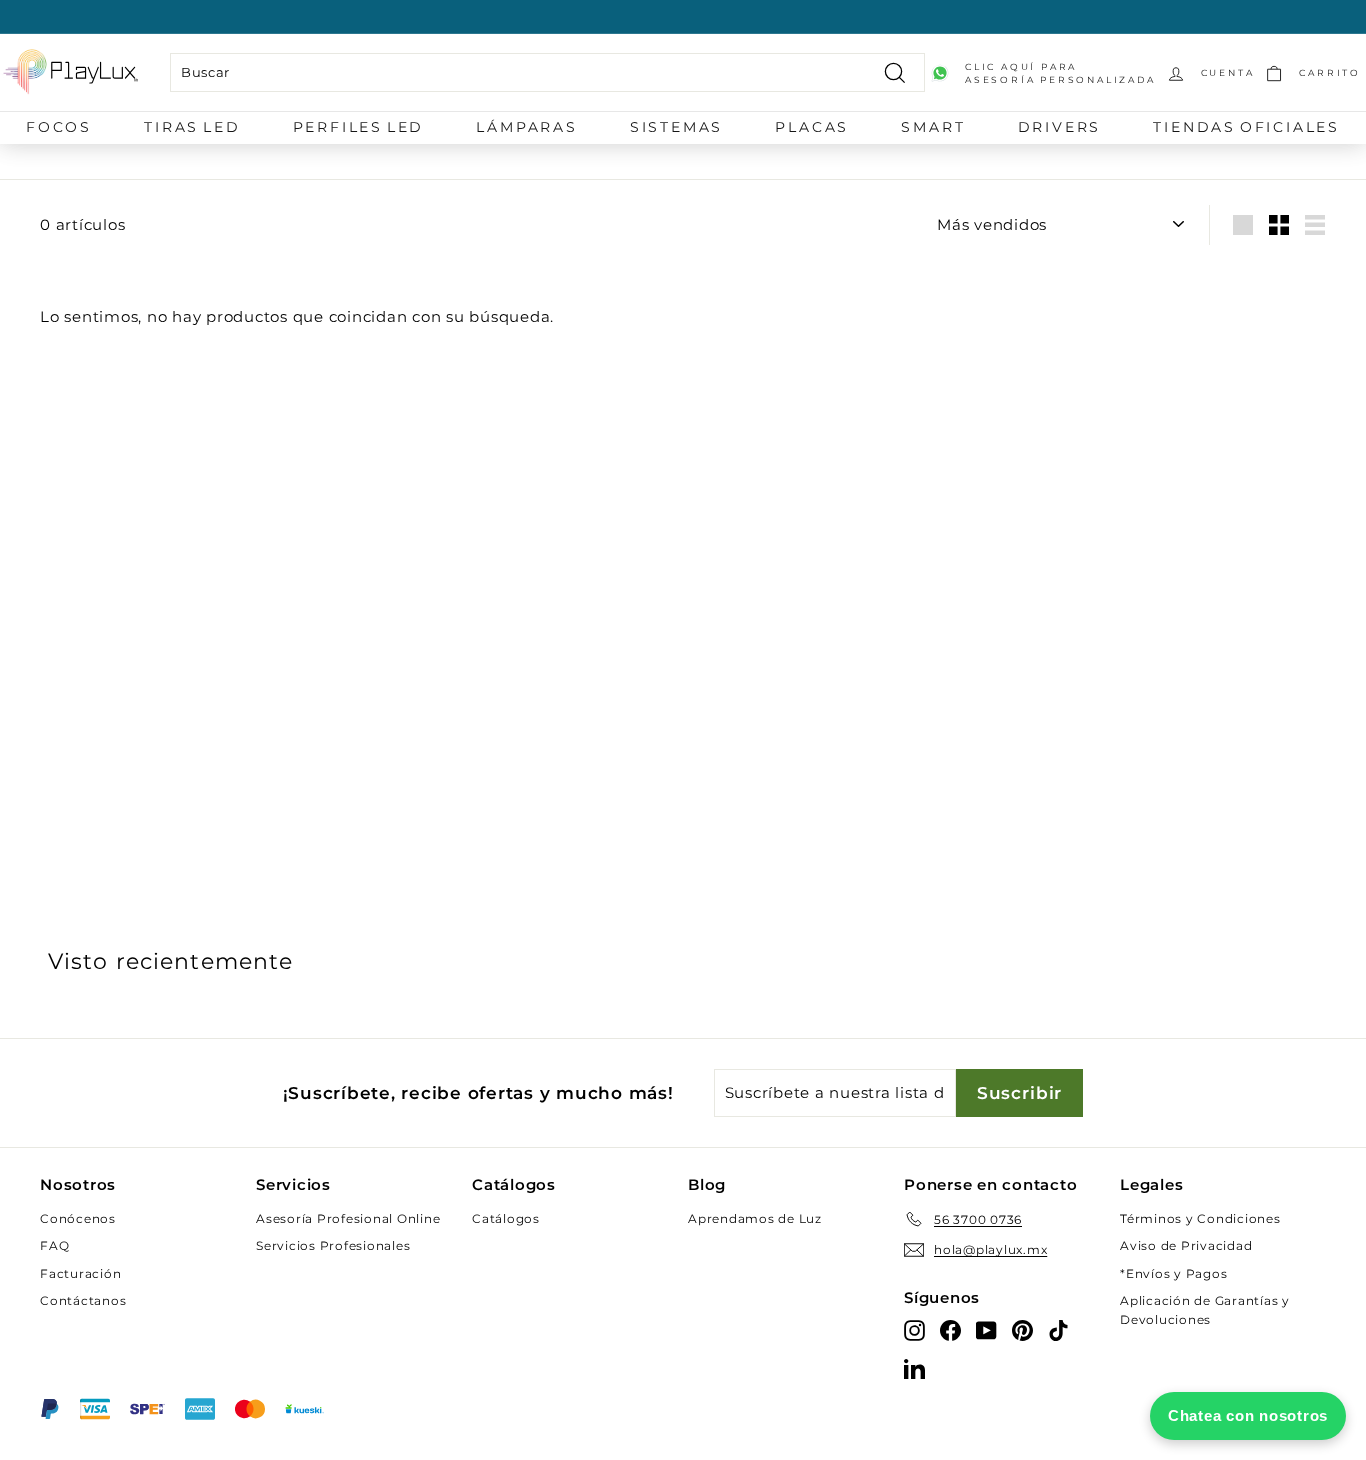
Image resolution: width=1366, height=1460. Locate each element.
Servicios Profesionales (333, 1245)
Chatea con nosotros (1248, 1415)
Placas (812, 127)
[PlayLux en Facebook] (950, 1329)
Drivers (1060, 127)
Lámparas (526, 127)
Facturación (80, 1273)
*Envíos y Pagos (1173, 1273)
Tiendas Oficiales (1246, 127)
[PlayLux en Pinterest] (1022, 1329)
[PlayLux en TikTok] (1058, 1329)
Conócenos (78, 1218)
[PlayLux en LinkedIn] (914, 1367)
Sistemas (676, 127)
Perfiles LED (359, 127)
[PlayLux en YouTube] (986, 1329)
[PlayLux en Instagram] (914, 1329)
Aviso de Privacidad (1186, 1245)
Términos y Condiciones (1200, 1218)
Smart (933, 127)
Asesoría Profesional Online (348, 1218)
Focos (59, 127)
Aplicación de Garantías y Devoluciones (1205, 1310)
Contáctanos (83, 1300)
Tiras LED (192, 127)
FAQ (54, 1245)
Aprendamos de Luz (755, 1218)
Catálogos (506, 1218)
